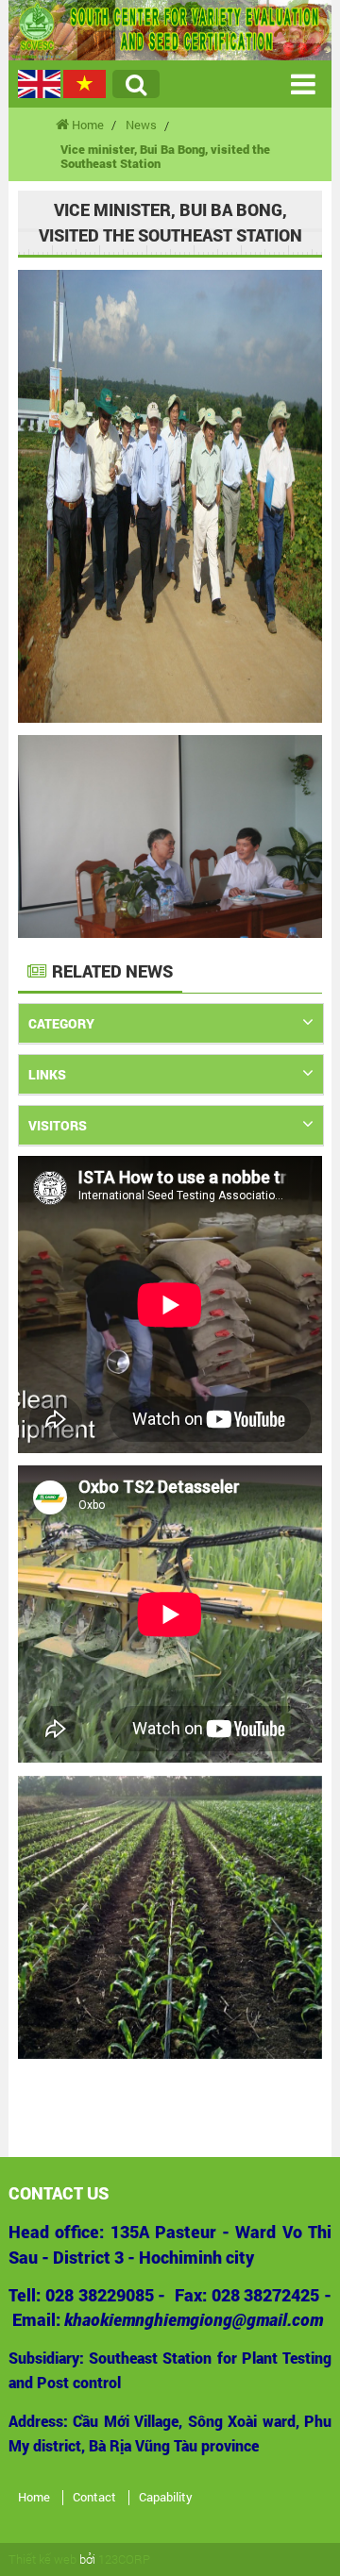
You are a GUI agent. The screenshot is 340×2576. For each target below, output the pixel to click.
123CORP (124, 2559)
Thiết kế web (42, 2559)
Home (34, 2498)
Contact (94, 2498)
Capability (166, 2498)
